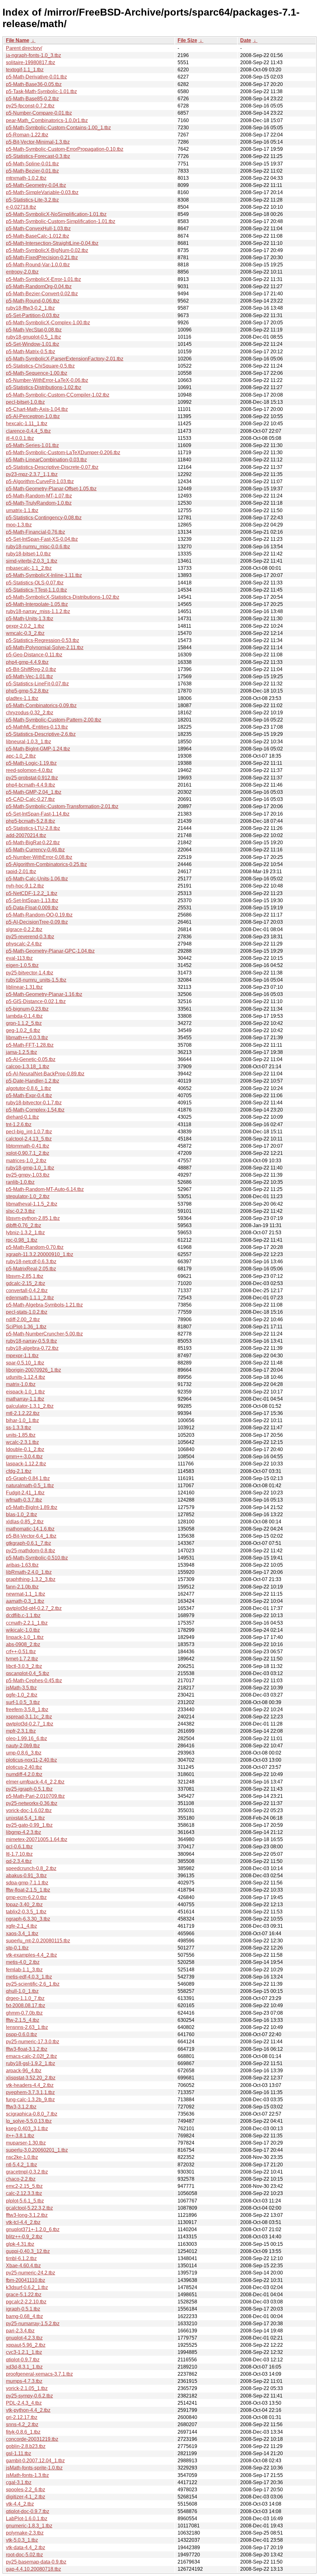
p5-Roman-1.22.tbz (27, 135)
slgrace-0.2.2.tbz (24, 929)
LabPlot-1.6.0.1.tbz (27, 2519)
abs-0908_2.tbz (23, 1644)
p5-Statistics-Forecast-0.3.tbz (38, 156)
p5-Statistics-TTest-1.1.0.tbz (36, 590)
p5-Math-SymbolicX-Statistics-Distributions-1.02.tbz (63, 597)
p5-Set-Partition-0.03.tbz (33, 315)
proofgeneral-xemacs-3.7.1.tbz (39, 2374)
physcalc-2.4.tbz (24, 944)
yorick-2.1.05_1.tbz (27, 2388)
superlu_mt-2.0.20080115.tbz (38, 1941)
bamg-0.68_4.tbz (24, 2316)
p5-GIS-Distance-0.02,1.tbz (36, 1001)
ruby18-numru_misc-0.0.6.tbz (38, 547)
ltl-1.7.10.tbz (19, 1854)
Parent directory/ (24, 48)
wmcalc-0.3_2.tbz (25, 633)
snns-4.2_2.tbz (22, 2424)
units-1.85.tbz (21, 1435)
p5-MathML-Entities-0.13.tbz (37, 727)
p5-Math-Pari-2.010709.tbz (35, 1796)
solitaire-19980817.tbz (31, 62)
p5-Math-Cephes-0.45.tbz (34, 1681)
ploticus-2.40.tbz (24, 1767)
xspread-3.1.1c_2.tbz (29, 1717)
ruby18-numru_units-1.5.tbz (36, 980)
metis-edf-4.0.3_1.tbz (29, 1977)
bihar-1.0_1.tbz (22, 1420)
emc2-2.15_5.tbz (24, 2186)
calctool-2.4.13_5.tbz (29, 1139)
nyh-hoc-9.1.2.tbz (25, 886)
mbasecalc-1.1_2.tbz (29, 568)
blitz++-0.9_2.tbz (24, 2237)
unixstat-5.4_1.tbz (25, 1818)
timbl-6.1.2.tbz (21, 2258)
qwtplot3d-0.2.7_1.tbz (30, 1724)
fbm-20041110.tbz (26, 2280)
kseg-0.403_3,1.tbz (27, 2128)
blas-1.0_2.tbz (21, 1514)
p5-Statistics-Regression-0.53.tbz (43, 640)
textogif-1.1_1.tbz (25, 70)
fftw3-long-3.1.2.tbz (27, 2215)
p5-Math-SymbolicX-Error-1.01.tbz (43, 279)
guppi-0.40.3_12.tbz (28, 2251)
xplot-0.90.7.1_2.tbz (28, 1153)
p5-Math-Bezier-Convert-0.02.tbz (42, 294)
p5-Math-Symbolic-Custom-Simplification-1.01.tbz (61, 221)
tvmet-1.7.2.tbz (22, 1659)
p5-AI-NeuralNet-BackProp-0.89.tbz (45, 1074)
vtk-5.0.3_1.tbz (22, 2540)
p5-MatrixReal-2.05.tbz (31, 1269)
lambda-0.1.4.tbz (24, 1016)
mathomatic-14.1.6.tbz (30, 1529)
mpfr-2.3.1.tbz (21, 1731)
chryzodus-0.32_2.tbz (30, 713)
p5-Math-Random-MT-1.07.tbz (39, 496)
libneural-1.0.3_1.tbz (29, 742)
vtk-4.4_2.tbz (20, 2504)
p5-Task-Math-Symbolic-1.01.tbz (41, 91)
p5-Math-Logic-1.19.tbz (31, 763)
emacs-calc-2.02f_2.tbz (31, 2056)
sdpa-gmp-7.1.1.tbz (27, 1883)
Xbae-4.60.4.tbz (23, 2266)
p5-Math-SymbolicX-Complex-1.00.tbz (48, 323)
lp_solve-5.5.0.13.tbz (29, 2121)
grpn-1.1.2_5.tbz (24, 1023)
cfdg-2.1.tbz (19, 1471)
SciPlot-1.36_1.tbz (26, 1327)
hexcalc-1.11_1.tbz (27, 424)
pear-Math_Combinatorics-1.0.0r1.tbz (47, 120)
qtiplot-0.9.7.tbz (23, 2360)
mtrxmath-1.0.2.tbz (26, 178)
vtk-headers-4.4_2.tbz (30, 2085)
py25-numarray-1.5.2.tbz (33, 2324)
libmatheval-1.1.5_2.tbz (32, 1204)
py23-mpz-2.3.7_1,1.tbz (32, 474)
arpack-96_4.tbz (24, 2071)
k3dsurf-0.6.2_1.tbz (27, 2287)
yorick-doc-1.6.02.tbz (29, 1810)
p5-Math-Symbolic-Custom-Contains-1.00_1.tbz (58, 128)
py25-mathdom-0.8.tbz (31, 1551)
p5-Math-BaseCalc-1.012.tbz (38, 236)
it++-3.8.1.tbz (20, 2136)
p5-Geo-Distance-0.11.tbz (34, 655)
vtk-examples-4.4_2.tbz (31, 1955)
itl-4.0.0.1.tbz (20, 438)
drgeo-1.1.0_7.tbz (25, 1998)
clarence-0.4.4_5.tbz (28, 431)
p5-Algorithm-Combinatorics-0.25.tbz (46, 864)
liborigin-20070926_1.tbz (33, 1370)
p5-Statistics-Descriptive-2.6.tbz (41, 734)
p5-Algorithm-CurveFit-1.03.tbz (40, 481)
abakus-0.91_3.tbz (26, 1876)
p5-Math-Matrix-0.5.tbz (31, 352)
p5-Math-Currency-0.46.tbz (35, 850)
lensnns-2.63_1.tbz (27, 2027)
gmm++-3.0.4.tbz (24, 1457)
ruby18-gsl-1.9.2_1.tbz (31, 2063)
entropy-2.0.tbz (22, 272)
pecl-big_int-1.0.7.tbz (29, 1132)
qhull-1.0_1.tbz (22, 1991)
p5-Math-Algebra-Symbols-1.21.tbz (44, 1305)
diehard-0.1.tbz (22, 1117)
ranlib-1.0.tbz (20, 1182)
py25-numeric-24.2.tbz (31, 2273)
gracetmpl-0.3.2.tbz (27, 2172)
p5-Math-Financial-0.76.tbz (36, 532)
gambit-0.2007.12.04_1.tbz (35, 2461)
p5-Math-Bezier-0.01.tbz (32, 171)
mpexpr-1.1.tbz (22, 1356)
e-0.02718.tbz (21, 207)
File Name (18, 40)
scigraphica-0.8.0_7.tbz (32, 2114)
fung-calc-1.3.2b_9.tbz (30, 2100)
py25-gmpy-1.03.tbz (28, 1175)
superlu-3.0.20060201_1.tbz (37, 2150)
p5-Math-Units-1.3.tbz (30, 619)
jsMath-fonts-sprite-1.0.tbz (34, 2468)
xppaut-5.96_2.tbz (26, 2345)
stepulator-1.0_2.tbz (28, 1196)
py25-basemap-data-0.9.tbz (36, 2562)
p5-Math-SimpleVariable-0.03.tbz (42, 192)
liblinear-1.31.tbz (24, 987)
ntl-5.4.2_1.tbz (21, 2165)
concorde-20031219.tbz (32, 2439)
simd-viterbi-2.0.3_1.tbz (32, 561)
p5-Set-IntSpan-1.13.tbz (32, 900)
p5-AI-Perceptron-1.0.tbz (33, 416)
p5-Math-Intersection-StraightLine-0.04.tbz (52, 243)
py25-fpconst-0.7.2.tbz (30, 106)
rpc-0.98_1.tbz (22, 1240)
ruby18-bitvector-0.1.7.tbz (34, 1103)
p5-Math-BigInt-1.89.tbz (32, 1507)
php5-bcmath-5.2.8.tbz (31, 821)
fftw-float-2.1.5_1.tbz (28, 1890)
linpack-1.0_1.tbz (25, 1637)
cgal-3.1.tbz (19, 2482)
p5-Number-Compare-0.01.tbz (39, 113)
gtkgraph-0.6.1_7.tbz (29, 1543)
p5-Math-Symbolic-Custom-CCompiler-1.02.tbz (58, 395)
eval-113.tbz (19, 958)
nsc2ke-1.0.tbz (22, 2157)
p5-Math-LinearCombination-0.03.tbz (46, 460)
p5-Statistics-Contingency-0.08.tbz (44, 518)
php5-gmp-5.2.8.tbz (27, 691)
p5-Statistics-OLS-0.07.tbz (35, 583)
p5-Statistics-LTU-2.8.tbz (33, 828)
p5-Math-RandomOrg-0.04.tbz (39, 286)
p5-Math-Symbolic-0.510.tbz (37, 1558)
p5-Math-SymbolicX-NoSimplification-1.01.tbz (56, 214)
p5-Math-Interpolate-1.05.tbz (37, 604)
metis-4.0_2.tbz (23, 1962)
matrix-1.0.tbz (21, 1384)
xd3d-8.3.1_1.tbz (24, 2367)
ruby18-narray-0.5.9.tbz (31, 1341)
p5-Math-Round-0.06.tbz (33, 301)
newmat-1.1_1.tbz (26, 1594)
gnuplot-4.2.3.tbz (24, 2338)
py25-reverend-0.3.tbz (30, 937)
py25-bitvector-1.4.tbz (30, 973)
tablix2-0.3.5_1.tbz (26, 1912)
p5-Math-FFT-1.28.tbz (30, 1045)
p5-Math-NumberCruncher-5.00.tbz (44, 1334)
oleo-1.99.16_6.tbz (26, 1738)
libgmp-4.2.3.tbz (24, 1832)
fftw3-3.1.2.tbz (21, 2107)
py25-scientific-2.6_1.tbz (33, 1984)
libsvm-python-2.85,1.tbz (33, 1218)
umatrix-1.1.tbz (22, 510)
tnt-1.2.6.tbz (19, 1124)
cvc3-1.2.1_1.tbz (24, 2352)
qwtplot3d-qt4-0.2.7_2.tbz (34, 1608)
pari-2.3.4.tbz (20, 2331)
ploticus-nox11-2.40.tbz (31, 1760)
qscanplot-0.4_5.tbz (28, 1673)
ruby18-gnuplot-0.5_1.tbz (33, 337)
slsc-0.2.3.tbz (20, 1211)
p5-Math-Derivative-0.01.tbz (36, 77)
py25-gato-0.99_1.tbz (29, 1825)
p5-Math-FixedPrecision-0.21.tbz (42, 257)
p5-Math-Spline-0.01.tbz (32, 164)
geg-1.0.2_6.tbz (23, 1030)
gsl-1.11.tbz (19, 2453)
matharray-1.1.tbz (25, 1399)
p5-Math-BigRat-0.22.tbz (33, 843)
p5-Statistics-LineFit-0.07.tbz (37, 684)
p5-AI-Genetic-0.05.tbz (31, 1059)
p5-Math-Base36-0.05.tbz (34, 84)
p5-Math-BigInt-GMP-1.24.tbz (38, 749)
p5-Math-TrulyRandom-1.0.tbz (39, 503)
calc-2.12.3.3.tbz (24, 2193)
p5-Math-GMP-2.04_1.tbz (34, 792)
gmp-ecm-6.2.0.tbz (26, 1897)
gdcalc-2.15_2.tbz (26, 1283)
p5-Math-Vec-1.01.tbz (29, 676)
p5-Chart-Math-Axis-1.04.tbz (37, 409)
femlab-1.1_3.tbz (24, 1970)
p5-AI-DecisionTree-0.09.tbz (37, 922)
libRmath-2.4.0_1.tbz (29, 1572)
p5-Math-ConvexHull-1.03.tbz (38, 229)
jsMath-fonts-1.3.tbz (27, 2475)
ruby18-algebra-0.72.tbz (32, 1348)
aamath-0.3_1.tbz (25, 1601)
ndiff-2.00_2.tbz (23, 1319)
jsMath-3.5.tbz (21, 1688)
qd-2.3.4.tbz (19, 1861)
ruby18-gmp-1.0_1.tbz (30, 1168)
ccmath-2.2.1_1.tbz (27, 1623)
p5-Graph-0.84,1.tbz (28, 1478)
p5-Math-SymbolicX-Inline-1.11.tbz (44, 575)
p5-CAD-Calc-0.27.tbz (30, 799)
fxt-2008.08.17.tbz (26, 2005)
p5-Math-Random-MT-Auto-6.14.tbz (45, 1189)
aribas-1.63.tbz (22, 1565)
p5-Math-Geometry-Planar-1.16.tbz (44, 994)
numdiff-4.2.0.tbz (24, 1774)
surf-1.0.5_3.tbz (23, 1702)
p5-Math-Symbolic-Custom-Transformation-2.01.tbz (62, 806)
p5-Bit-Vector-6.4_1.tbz (31, 1536)
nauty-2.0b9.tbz (23, 1746)
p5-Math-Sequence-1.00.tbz (37, 373)
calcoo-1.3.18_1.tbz (28, 1067)
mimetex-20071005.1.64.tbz (37, 1839)
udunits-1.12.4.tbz (26, 1377)
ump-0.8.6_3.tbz (24, 1753)
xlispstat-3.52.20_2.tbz (31, 2078)
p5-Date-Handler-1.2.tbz (33, 1081)
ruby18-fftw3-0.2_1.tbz (30, 308)
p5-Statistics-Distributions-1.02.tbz (44, 387)
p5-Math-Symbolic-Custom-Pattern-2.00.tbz (54, 720)
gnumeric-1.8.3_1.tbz (29, 2526)
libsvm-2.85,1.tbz (25, 1276)
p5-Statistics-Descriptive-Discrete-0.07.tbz (52, 467)
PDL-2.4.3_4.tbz (24, 2403)
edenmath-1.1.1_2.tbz (30, 1298)
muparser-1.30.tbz (26, 2143)
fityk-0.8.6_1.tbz (23, 2432)
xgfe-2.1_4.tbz (21, 1926)
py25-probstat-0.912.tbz (32, 778)
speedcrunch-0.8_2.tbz (31, 1868)
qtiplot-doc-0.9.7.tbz (28, 2511)
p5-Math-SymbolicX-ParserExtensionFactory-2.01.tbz (65, 359)
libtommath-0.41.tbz (28, 1146)
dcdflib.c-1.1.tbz (23, 1615)
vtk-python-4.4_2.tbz (28, 2410)
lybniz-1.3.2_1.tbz (25, 1233)
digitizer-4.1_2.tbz (26, 2497)
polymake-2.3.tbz (25, 2533)
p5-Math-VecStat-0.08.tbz (34, 330)
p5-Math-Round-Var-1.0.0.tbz (38, 265)
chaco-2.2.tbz (21, 2179)
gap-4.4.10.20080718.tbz (33, 2569)
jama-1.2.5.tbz (21, 1052)
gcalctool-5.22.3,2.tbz (29, 2208)
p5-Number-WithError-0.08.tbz (39, 857)
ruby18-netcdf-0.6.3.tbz (31, 1262)
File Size (187, 40)
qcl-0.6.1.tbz (19, 1847)
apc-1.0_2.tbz (21, 756)
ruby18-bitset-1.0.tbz (28, 554)
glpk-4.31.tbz (20, 2244)
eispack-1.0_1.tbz (25, 1392)
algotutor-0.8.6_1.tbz (29, 1088)
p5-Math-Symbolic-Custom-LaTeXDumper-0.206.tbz (63, 452)
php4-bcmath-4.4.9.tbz (31, 785)
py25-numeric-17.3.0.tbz (33, 2042)
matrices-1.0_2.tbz (26, 1161)
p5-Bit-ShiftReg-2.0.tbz (31, 669)
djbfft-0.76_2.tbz (24, 1225)
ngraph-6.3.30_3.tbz (28, 1919)
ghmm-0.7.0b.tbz (24, 2013)
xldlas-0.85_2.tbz (25, 1522)
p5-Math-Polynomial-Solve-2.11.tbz (45, 648)
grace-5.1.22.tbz (24, 2295)
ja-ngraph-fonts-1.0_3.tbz (33, 55)
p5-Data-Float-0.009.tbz (32, 908)
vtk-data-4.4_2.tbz (26, 2547)
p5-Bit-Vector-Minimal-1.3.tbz (38, 142)
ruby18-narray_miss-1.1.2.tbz (38, 611)
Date (246, 40)
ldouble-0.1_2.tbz (25, 1449)
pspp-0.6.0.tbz (21, 2034)
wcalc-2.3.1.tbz (22, 1442)
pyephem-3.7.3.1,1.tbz (30, 2092)
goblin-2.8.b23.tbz (26, 2446)
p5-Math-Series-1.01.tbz (32, 445)
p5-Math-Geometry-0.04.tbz (36, 185)
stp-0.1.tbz (17, 1948)
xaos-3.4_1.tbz (22, 1933)
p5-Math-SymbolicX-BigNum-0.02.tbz (47, 250)
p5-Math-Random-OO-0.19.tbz (39, 915)
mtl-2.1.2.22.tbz (23, 1413)
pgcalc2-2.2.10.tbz (26, 2302)
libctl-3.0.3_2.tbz (24, 1666)
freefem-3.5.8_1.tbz (27, 1709)
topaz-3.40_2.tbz (24, 1905)
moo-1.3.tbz (19, 525)
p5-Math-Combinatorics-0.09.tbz (41, 705)
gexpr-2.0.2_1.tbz (25, 626)
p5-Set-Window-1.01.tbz (33, 344)
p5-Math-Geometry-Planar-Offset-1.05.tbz (51, 489)
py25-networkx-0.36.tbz (32, 1803)
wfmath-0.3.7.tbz (24, 1500)
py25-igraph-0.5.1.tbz (29, 1789)
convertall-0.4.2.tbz (27, 1290)
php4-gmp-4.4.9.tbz (27, 662)
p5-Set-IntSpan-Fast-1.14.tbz (38, 814)
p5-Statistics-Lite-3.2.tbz (32, 200)
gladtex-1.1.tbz (22, 698)
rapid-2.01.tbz (21, 871)
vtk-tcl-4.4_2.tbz (23, 2222)
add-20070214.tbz (26, 835)
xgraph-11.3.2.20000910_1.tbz (40, 1254)
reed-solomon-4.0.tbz (29, 770)
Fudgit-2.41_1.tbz (25, 1493)
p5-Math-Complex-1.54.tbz (35, 1110)
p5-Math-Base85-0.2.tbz (32, 99)
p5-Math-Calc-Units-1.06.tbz (37, 879)
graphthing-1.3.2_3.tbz (31, 1579)
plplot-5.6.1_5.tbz (25, 2201)
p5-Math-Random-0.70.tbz (35, 1247)
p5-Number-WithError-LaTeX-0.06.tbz (47, 380)
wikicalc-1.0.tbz (23, 1630)
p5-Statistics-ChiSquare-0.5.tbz (40, 366)
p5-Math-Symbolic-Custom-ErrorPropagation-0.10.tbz (65, 149)
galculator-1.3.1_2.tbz (30, 1406)
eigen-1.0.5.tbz (22, 965)
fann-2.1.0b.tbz (22, 1587)
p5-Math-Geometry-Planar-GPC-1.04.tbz (50, 951)
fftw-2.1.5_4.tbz (23, 2020)
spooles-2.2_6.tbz (26, 2490)
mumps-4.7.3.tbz (24, 2381)
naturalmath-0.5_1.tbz (30, 1486)
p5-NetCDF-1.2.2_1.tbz (32, 893)
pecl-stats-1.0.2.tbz (27, 1312)
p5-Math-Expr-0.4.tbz (29, 1095)
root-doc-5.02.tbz (24, 2555)
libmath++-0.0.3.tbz (27, 1038)
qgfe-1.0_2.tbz (22, 1695)
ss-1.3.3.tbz (19, 1428)
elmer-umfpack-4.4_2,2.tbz (35, 1782)
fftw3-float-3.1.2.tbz (27, 2049)
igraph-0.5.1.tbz (23, 2309)
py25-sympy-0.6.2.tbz (29, 2396)
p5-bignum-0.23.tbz (27, 1009)
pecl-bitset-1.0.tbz (25, 402)
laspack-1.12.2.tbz (26, 1464)
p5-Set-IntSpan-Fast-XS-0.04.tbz (42, 539)
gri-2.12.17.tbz (22, 2417)
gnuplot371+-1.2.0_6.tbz (33, 2229)
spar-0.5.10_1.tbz (25, 1363)
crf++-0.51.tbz (21, 1652)
